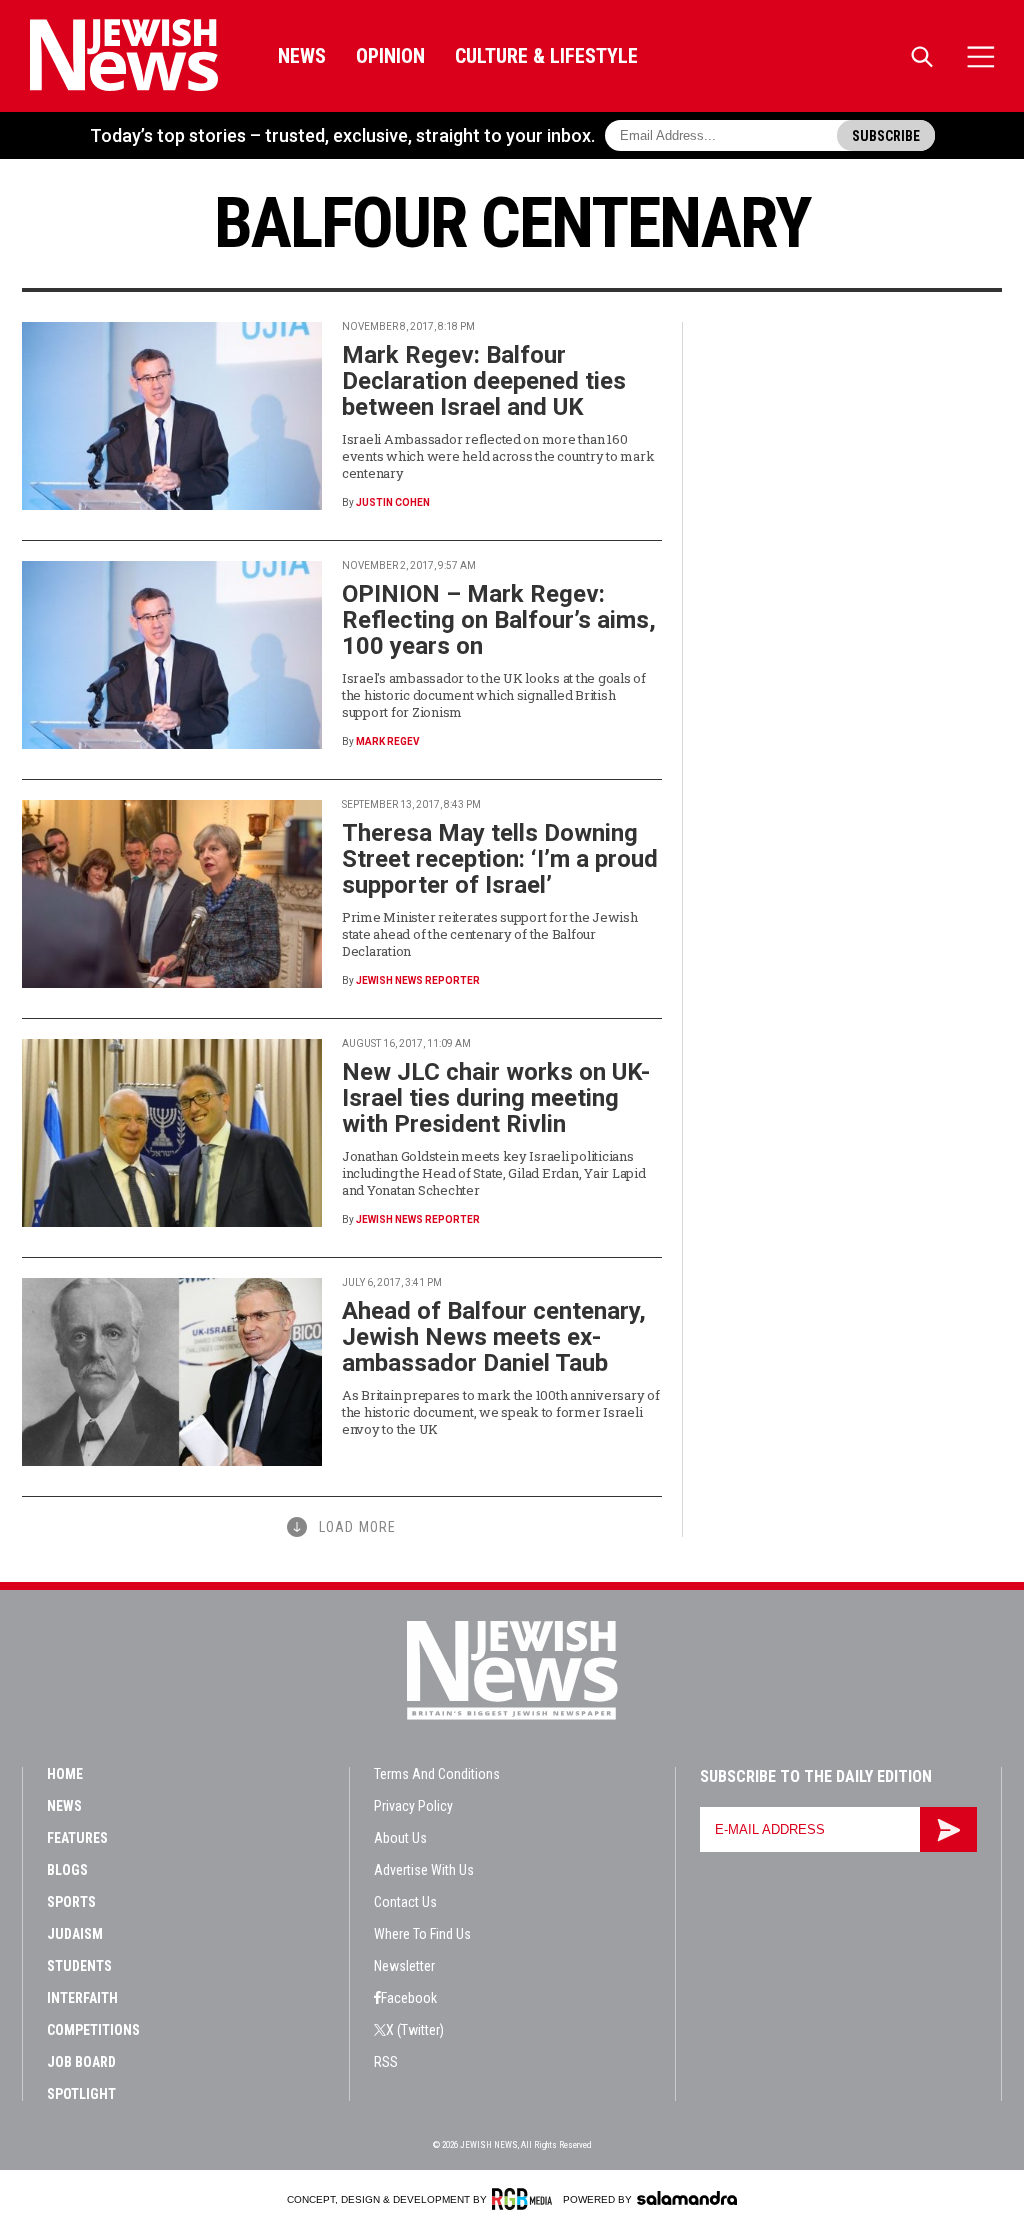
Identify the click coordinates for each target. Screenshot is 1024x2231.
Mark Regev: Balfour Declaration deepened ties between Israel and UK (484, 381)
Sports (71, 1902)
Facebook (409, 1998)
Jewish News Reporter (418, 980)
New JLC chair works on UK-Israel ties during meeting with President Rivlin (496, 1098)
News (302, 56)
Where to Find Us (422, 1934)
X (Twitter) (415, 2030)
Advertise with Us (424, 1870)
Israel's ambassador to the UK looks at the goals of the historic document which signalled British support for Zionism (494, 695)
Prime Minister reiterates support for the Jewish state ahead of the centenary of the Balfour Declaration (490, 934)
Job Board (81, 2062)
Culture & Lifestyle (546, 56)
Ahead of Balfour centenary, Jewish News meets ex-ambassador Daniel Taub (494, 1337)
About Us (400, 1838)
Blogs (67, 1870)
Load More (357, 1527)
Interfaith (82, 1998)
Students (79, 1966)
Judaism (75, 1934)
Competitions (93, 2030)
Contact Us (405, 1902)
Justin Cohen (393, 502)
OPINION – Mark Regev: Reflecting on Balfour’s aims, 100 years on (499, 620)
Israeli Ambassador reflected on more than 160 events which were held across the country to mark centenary (498, 456)
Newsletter (404, 1966)
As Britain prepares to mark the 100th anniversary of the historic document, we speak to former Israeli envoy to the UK (500, 1412)
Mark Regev (388, 741)
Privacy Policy (413, 1806)
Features (77, 1838)
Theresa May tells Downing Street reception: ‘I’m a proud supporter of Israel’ (500, 859)
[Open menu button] (981, 56)
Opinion (390, 56)
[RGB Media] (525, 2199)
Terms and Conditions (437, 1774)
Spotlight (81, 2094)
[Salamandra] (687, 2198)
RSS (386, 2062)
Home (65, 1774)
